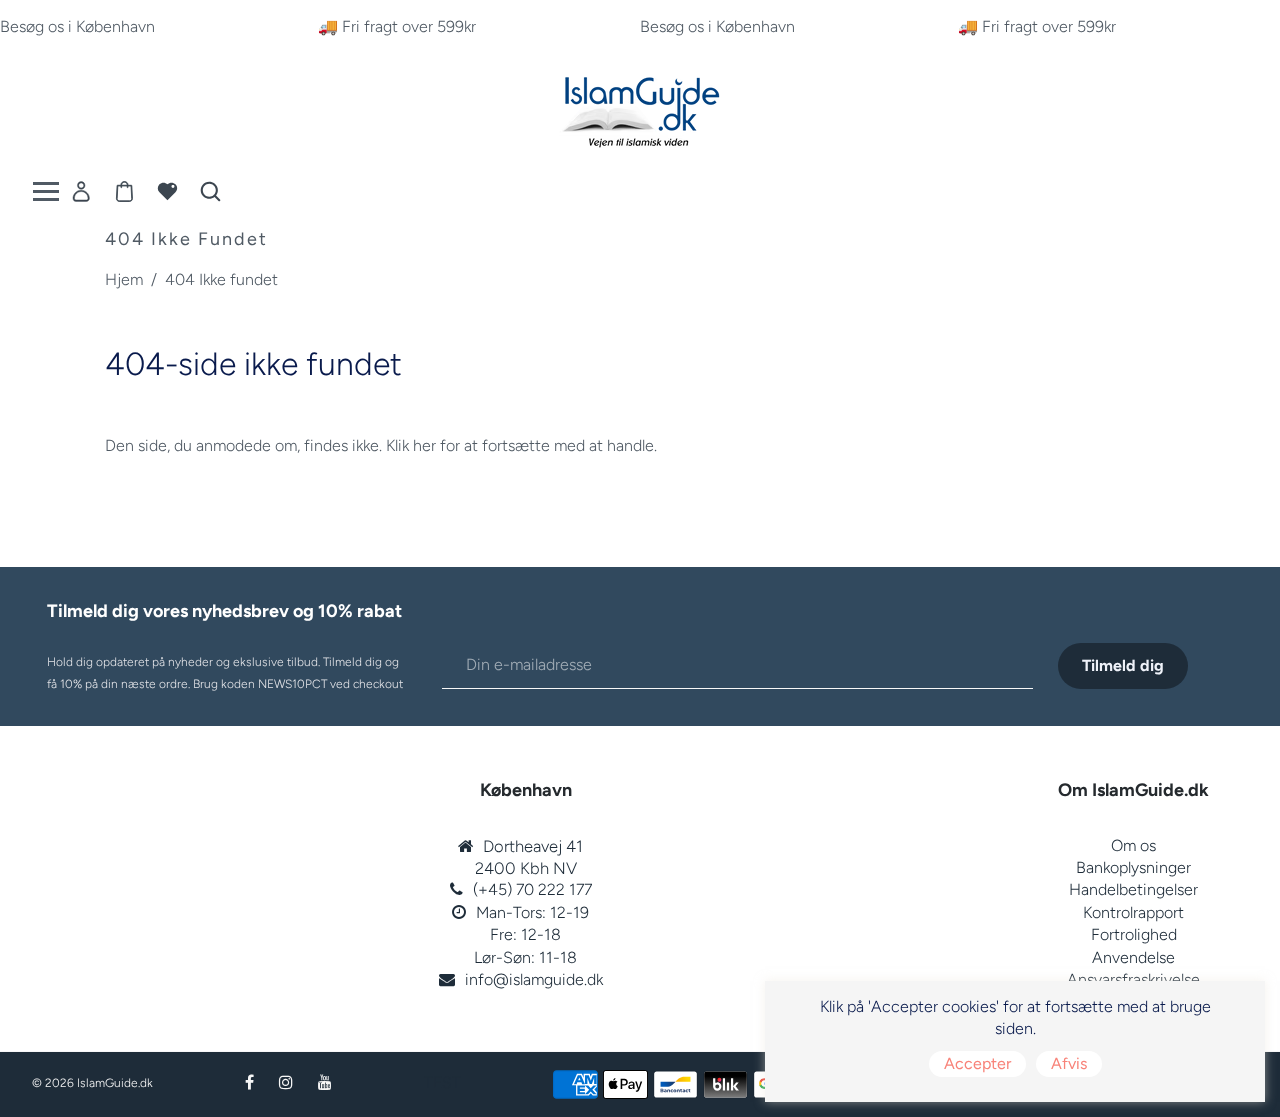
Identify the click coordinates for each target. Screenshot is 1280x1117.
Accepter (977, 1063)
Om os (1133, 845)
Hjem (124, 279)
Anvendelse (1133, 957)
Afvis (1069, 1063)
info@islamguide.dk (534, 979)
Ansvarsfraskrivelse (1133, 979)
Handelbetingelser (1133, 889)
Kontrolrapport (1133, 912)
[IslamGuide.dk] (640, 107)
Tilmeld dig (1123, 665)
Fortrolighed (1134, 934)
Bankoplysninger (1133, 867)
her (424, 445)
